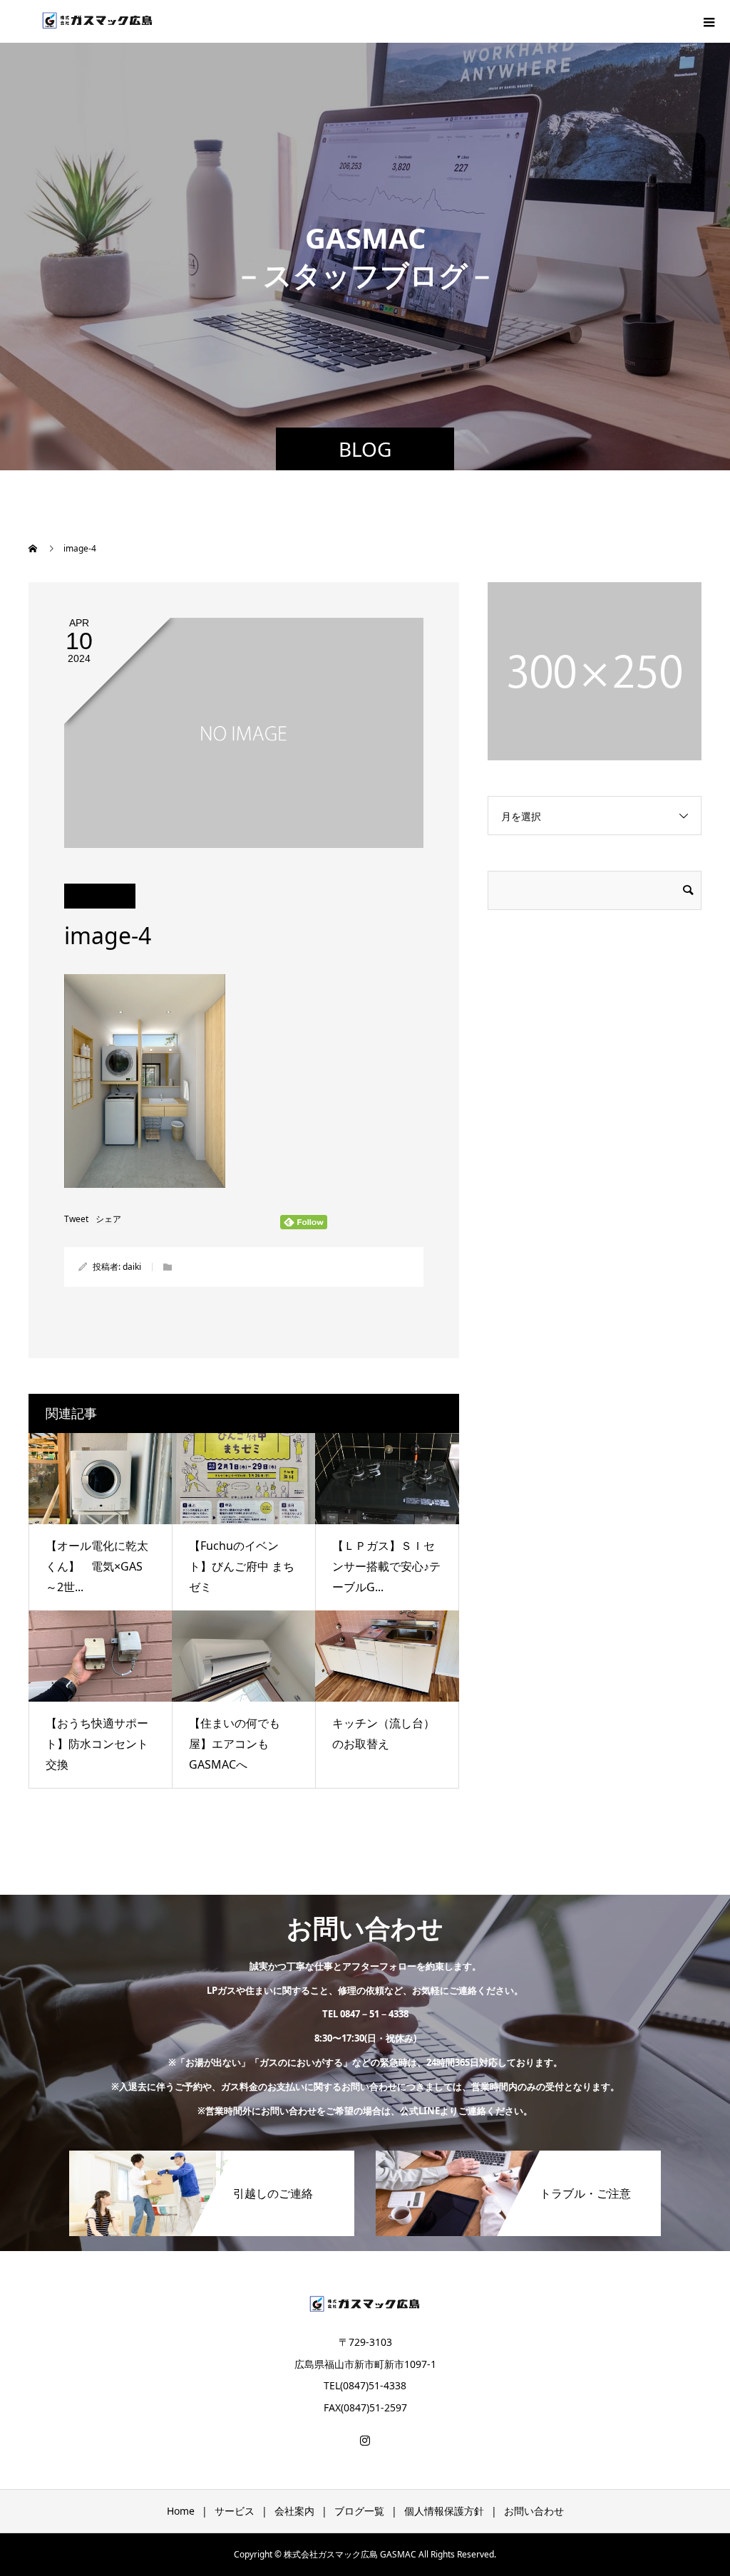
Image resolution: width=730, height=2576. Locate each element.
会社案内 (294, 2511)
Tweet (76, 1219)
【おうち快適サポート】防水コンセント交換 (97, 1744)
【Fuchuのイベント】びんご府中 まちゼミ (242, 1566)
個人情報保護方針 (444, 2511)
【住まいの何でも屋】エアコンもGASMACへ (235, 1744)
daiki (132, 1267)
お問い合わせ (534, 2511)
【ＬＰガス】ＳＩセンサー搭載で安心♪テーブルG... (386, 1566)
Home (181, 2511)
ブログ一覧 (359, 2511)
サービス (235, 2511)
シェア (108, 1219)
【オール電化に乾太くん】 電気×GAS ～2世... (100, 1566)
